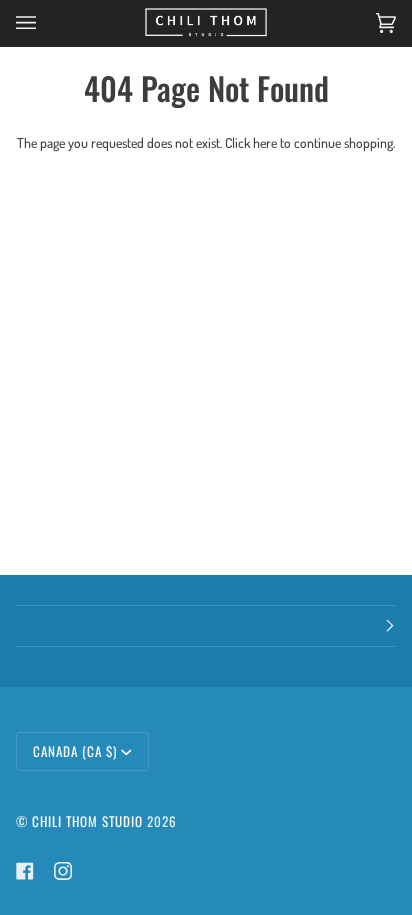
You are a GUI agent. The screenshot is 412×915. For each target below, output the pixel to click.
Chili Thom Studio (87, 821)
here (265, 142)
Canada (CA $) (75, 751)
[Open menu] (46, 23)
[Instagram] (63, 871)
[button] (206, 626)
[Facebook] (25, 871)
